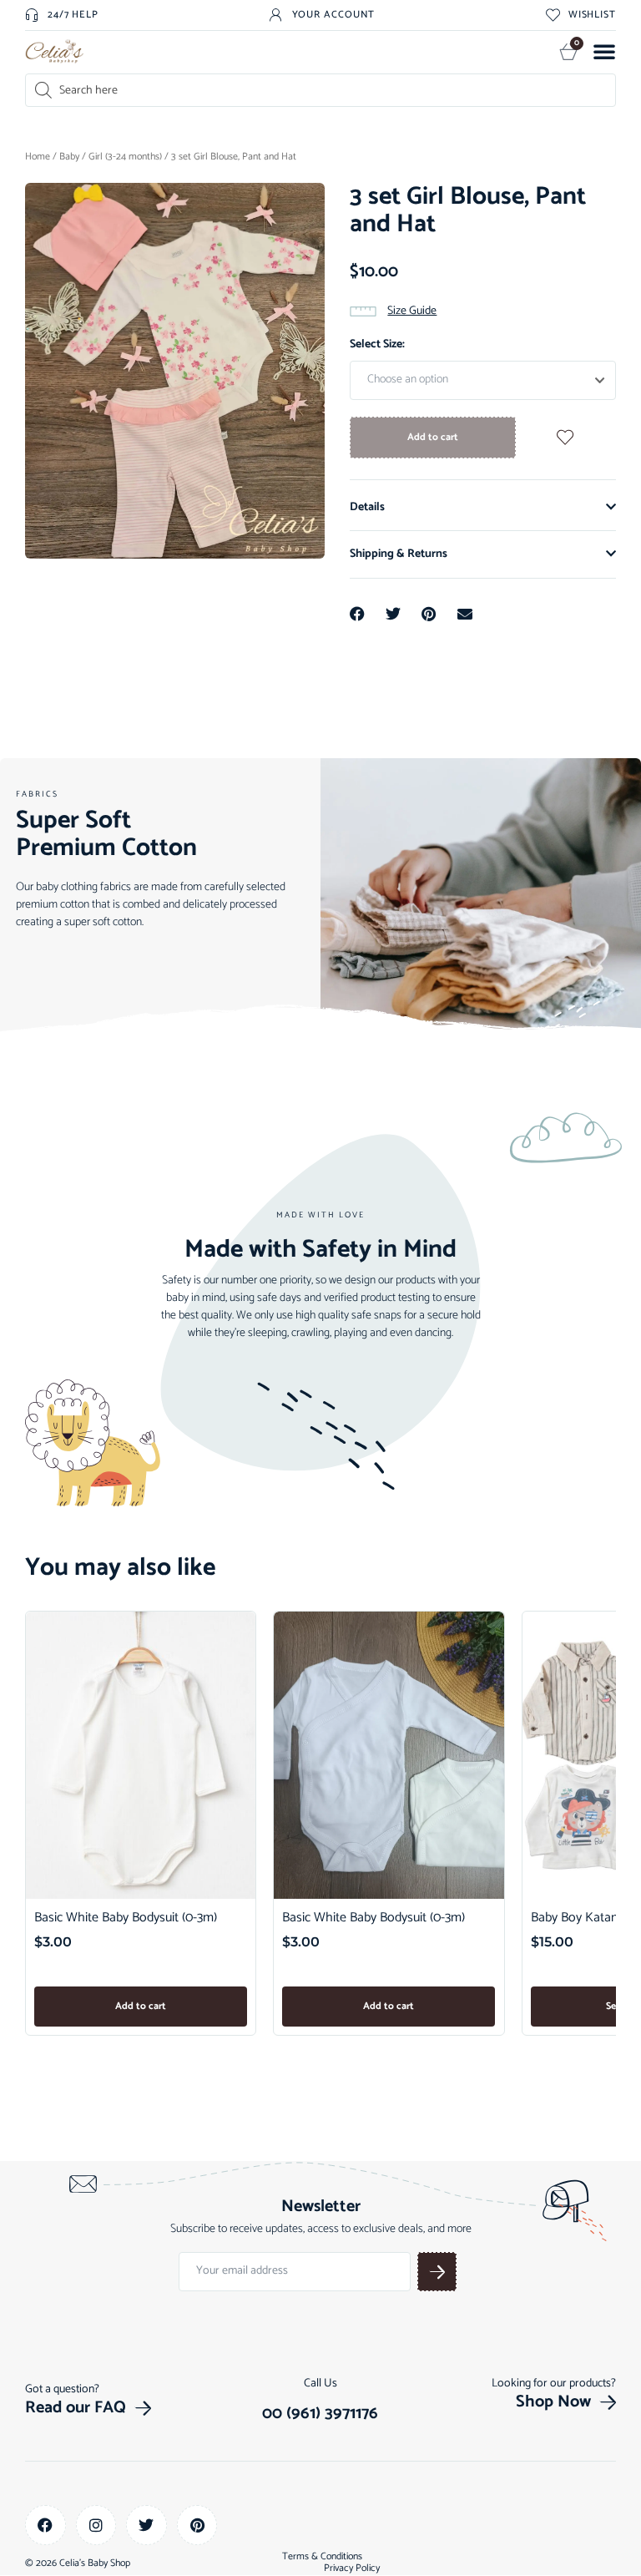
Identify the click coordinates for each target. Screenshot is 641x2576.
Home (38, 157)
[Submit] (437, 2272)
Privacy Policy (352, 2568)
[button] (604, 51)
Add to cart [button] (141, 2006)
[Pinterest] (197, 2525)
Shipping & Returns (399, 554)
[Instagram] (96, 2525)
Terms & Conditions (322, 2557)
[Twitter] (146, 2525)
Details (367, 507)
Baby (69, 157)
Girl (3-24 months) (125, 157)
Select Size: (377, 344)
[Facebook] (45, 2525)
